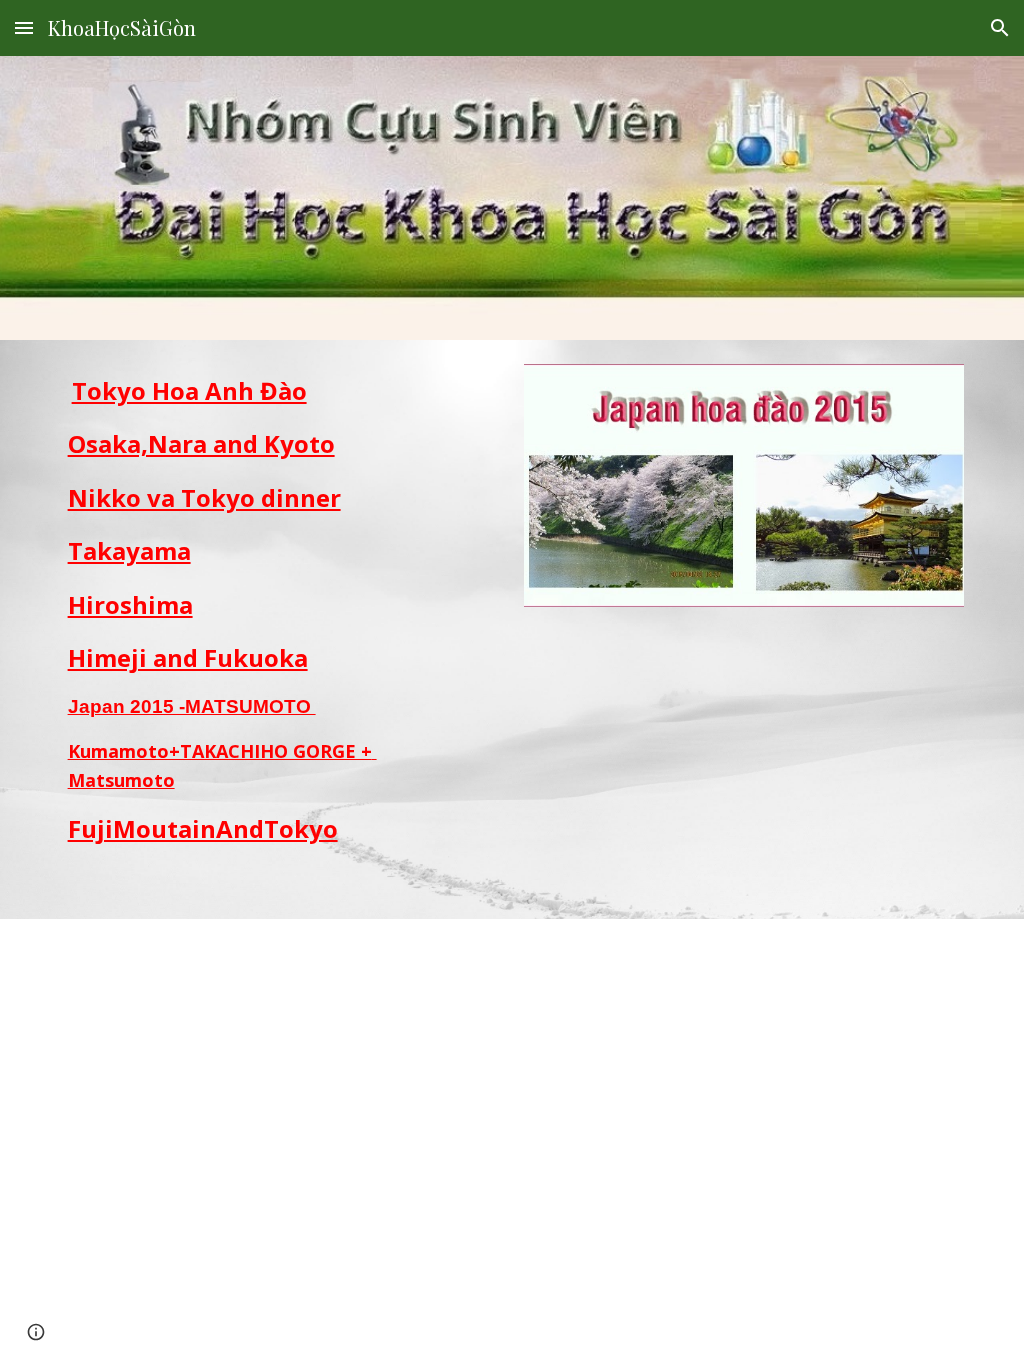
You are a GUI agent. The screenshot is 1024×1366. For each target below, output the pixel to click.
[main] (241, 629)
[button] (24, 27)
